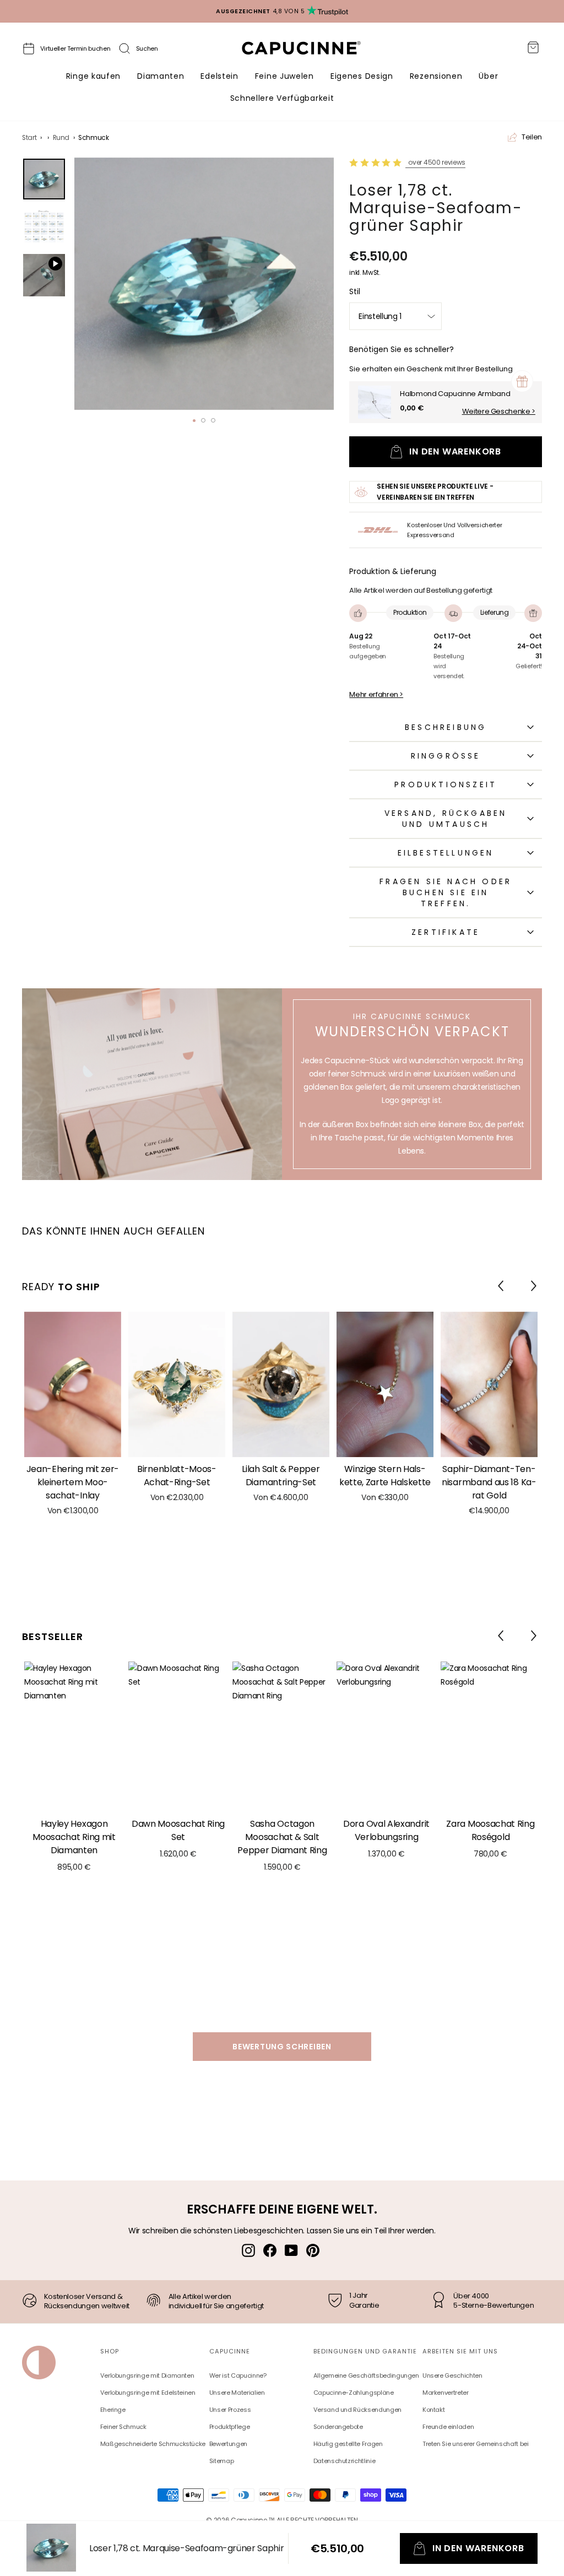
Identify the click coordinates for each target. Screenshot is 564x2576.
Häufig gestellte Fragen (348, 2444)
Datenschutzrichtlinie (345, 2461)
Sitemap (222, 2461)
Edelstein (219, 76)
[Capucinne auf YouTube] (291, 2250)
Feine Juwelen (284, 76)
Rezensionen (436, 76)
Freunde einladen (448, 2427)
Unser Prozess (230, 2410)
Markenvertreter (446, 2393)
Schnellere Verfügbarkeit (282, 98)
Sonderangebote (338, 2427)
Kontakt (434, 2410)
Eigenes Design (362, 76)
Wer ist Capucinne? (238, 2375)
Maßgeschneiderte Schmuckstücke (153, 2444)
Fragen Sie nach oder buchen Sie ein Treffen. (446, 892)
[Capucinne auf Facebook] (270, 2250)
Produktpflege (229, 2427)
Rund (61, 138)
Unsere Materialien (237, 2393)
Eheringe (113, 2410)
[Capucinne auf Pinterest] (313, 2250)
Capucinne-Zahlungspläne (354, 2393)
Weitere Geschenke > (499, 412)
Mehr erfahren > (376, 695)
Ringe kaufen (93, 76)
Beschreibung (446, 727)
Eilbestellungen (446, 853)
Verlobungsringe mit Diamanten (147, 2375)
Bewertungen (228, 2444)
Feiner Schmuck (123, 2427)
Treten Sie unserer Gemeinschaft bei (476, 2444)
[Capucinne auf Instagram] (248, 2250)
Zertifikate (446, 932)
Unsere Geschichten (452, 2375)
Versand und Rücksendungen (357, 2410)
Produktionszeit (446, 784)
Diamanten (161, 76)
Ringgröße (446, 756)
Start (29, 138)
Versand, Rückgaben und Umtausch (446, 819)
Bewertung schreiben (282, 2047)
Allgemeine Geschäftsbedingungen (366, 2375)
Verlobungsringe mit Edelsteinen (148, 2393)
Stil (355, 291)
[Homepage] (311, 51)
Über (488, 76)
